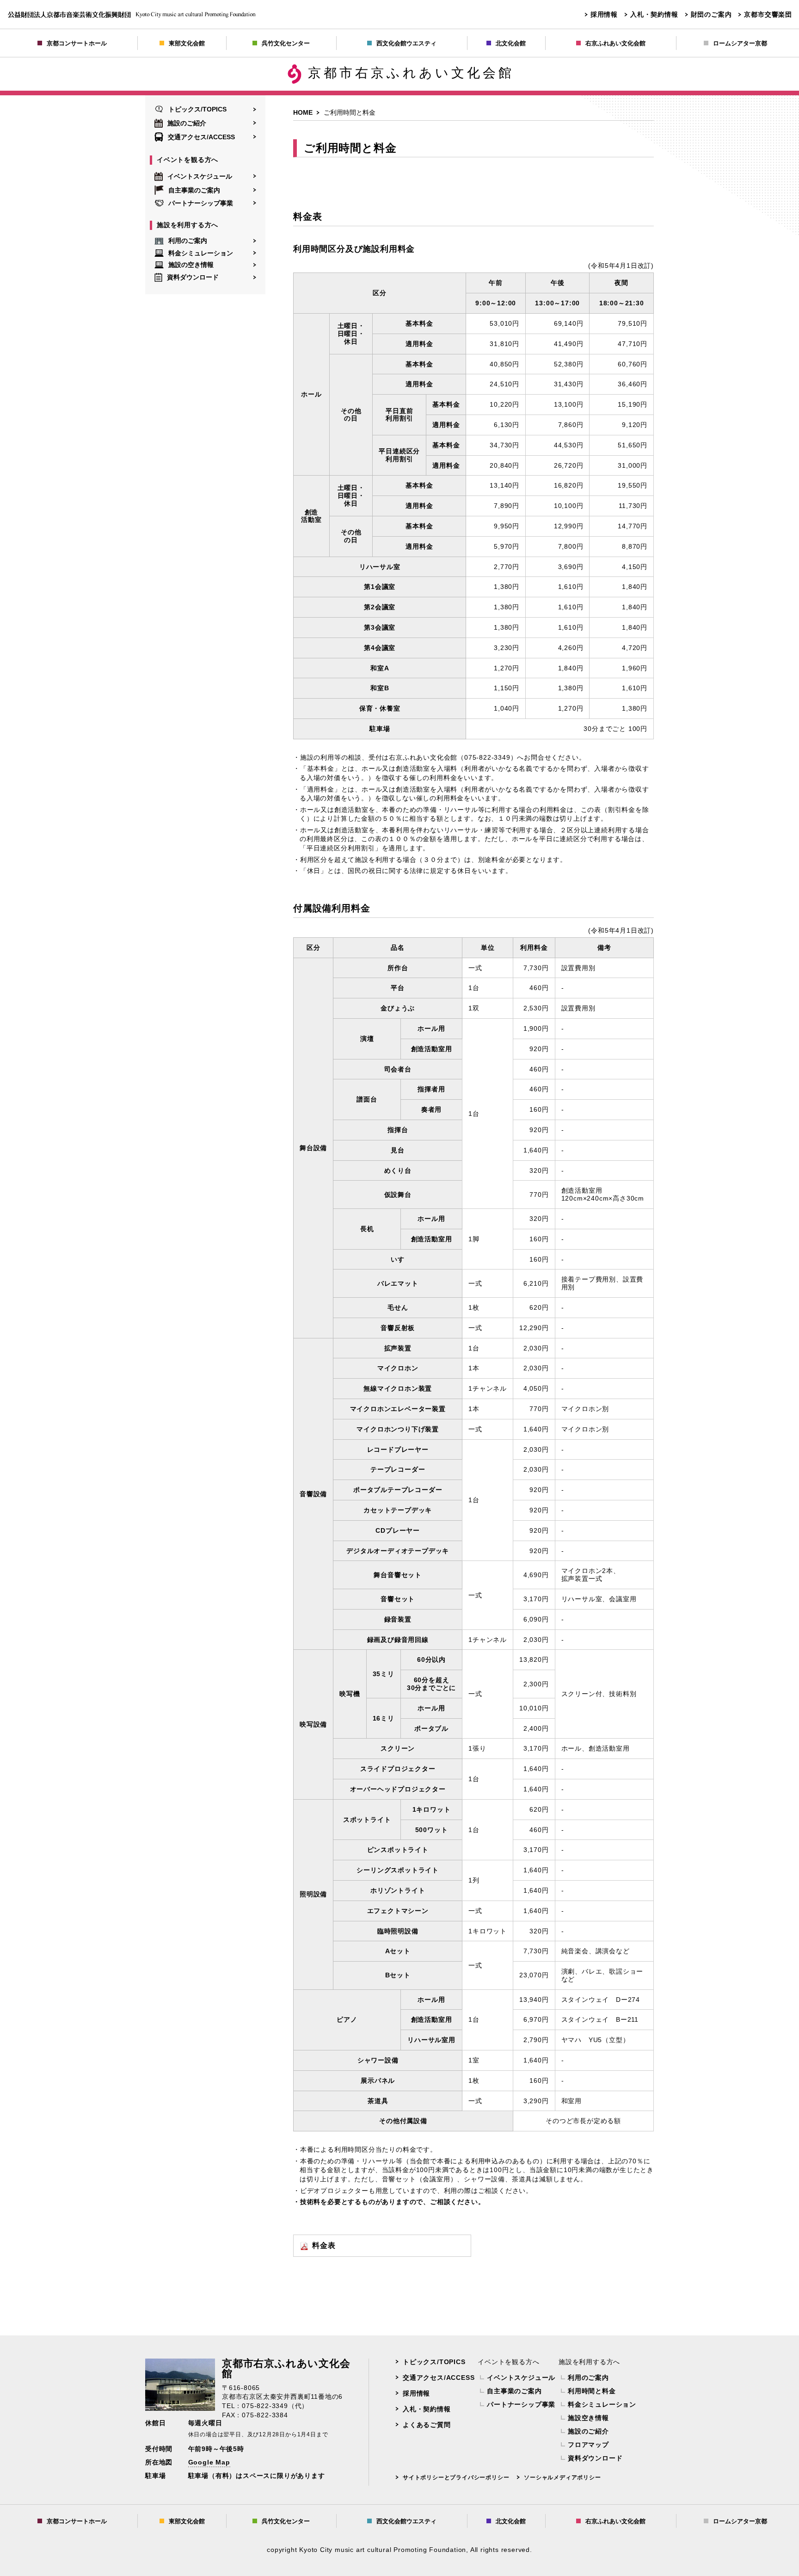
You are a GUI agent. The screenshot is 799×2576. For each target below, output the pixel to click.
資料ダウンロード (193, 277)
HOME (303, 112)
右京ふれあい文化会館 (615, 43)
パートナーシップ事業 (201, 203)
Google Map (209, 2462)
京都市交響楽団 (768, 14)
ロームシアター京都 (740, 43)
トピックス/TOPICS (197, 109)
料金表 (324, 2245)
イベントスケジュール (200, 176)
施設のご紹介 (187, 123)
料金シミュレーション (201, 253)
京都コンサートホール (77, 43)
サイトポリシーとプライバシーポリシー (456, 2477)
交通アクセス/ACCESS (201, 137)
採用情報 (604, 14)
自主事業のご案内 (194, 190)
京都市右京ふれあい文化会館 (411, 73)
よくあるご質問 (427, 2425)
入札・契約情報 (654, 14)
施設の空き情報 (191, 265)
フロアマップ (588, 2445)
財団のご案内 (711, 14)
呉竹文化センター (286, 43)
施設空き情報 (588, 2418)
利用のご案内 (188, 241)
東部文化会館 (187, 43)
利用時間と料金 (592, 2391)
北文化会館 (511, 43)
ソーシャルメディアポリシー (562, 2477)
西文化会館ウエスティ (406, 43)
